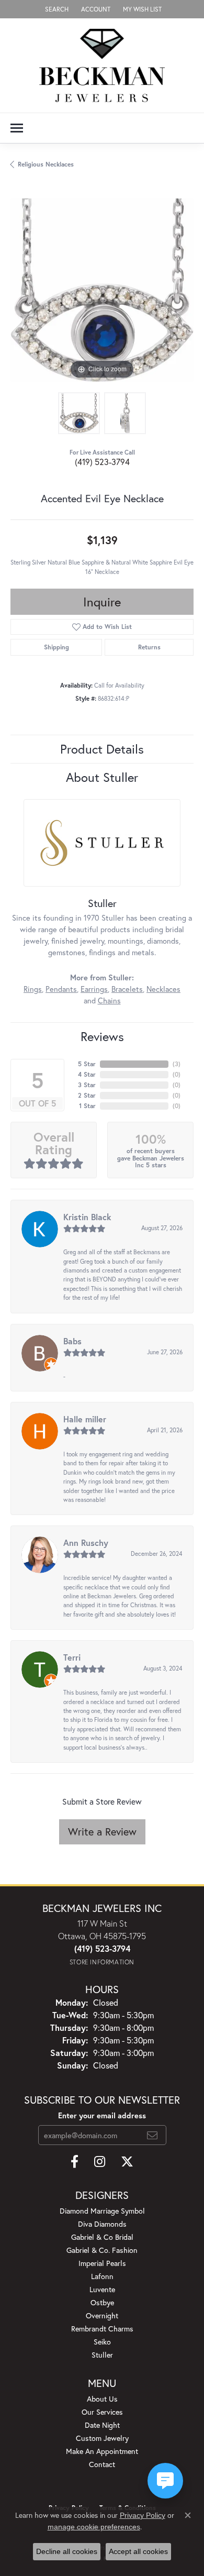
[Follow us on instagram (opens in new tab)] (100, 2162)
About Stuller (102, 777)
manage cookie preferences (94, 2527)
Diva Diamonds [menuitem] (102, 2224)
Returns (149, 647)
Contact (102, 2464)
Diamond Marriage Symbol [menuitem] (102, 2211)
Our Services (102, 2412)
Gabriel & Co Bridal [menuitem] (102, 2237)
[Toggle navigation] (17, 128)
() (177, 1064)
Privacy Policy (143, 2515)
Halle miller (85, 1419)
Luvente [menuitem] (102, 2289)
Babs (72, 1341)
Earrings (94, 989)
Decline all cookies (67, 2551)
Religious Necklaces (46, 164)
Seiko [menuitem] (102, 2342)
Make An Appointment (102, 2451)
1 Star (87, 1106)
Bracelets (127, 989)
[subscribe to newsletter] (152, 2135)
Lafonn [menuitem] (102, 2276)
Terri (72, 1657)
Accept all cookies (138, 2551)
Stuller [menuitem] (102, 2355)
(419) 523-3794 (102, 462)
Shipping (56, 647)
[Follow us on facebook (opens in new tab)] (75, 2162)
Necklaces (163, 989)
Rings (33, 989)
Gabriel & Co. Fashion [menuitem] (102, 2250)
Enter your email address (102, 2115)
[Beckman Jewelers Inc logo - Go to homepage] (102, 65)
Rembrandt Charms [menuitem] (102, 2329)
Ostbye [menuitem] (102, 2302)
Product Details (102, 749)
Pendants (61, 989)
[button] (56, 9)
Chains (109, 1000)
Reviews (102, 1036)
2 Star (87, 1095)
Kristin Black (87, 1217)
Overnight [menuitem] (102, 2315)
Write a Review (102, 1832)
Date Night (102, 2425)
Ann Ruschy (86, 1543)
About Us (102, 2399)
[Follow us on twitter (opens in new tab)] (127, 2162)
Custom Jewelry (102, 2438)
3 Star (87, 1085)
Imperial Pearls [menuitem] (102, 2263)
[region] (102, 290)
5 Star (87, 1064)
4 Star (87, 1074)
